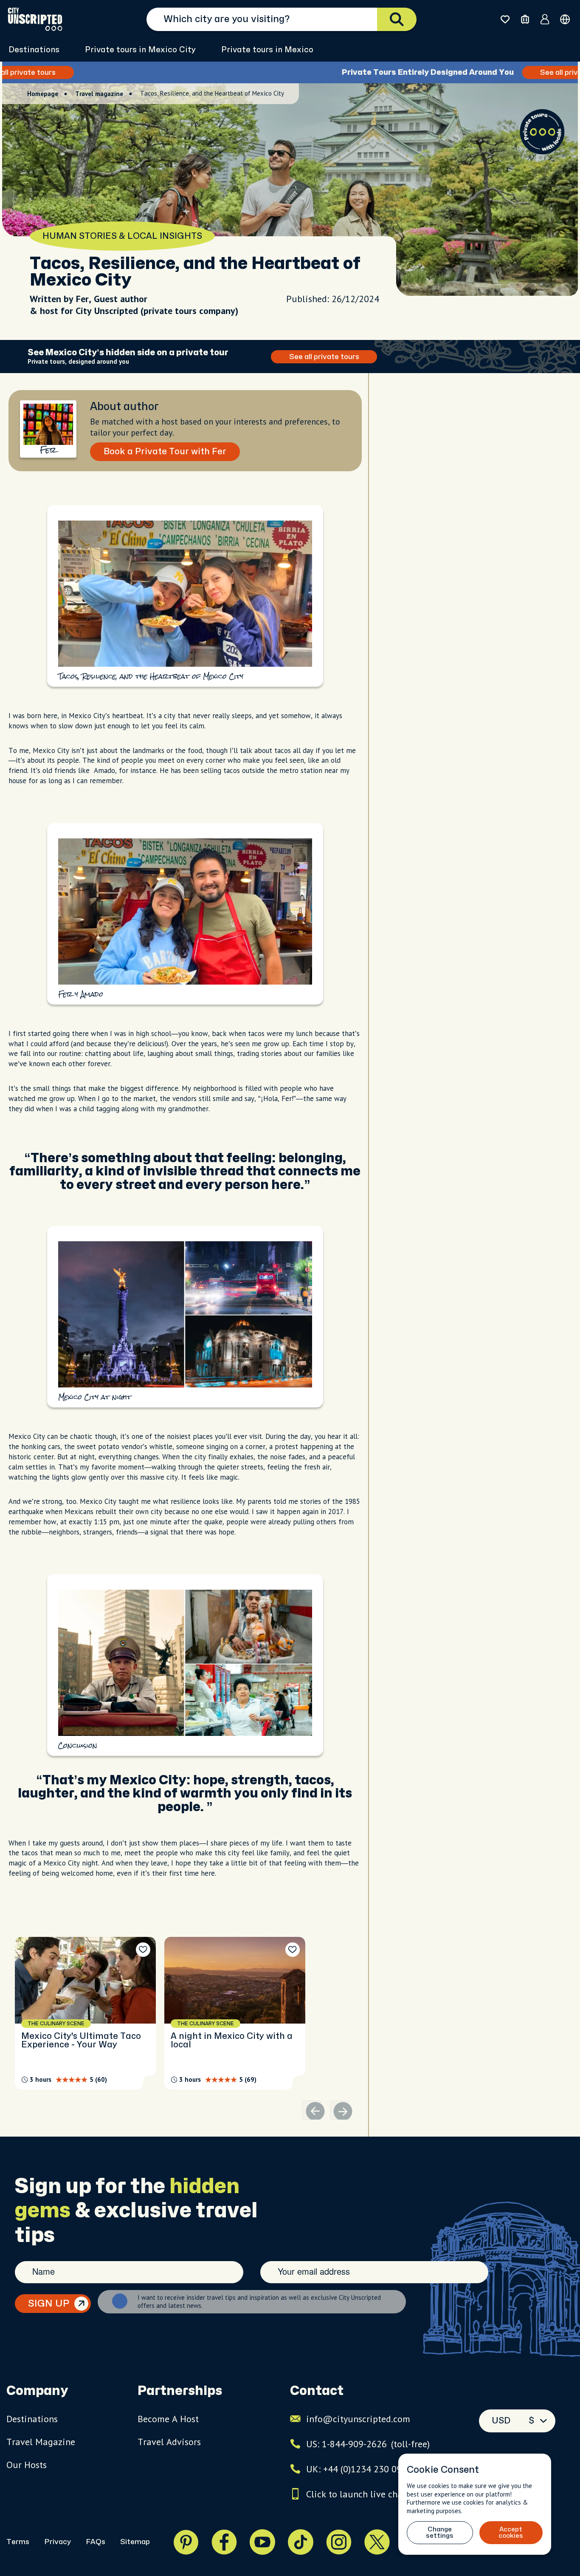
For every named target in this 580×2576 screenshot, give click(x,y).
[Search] (397, 19)
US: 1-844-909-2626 (368, 2444)
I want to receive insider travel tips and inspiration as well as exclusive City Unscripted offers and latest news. (259, 2301)
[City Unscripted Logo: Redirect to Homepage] (35, 19)
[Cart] (525, 19)
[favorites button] (505, 19)
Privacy (58, 2542)
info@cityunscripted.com (358, 2419)
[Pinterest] (186, 2542)
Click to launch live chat (356, 2494)
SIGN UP (49, 2304)
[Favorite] (143, 1950)
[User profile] (545, 19)
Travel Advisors (169, 2442)
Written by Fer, (62, 299)
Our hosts (27, 2465)
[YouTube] (262, 2542)
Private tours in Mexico (267, 50)
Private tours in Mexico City (140, 50)
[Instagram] (339, 2542)
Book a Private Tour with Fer (165, 452)
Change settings (440, 2533)
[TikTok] (301, 2542)
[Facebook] (224, 2542)
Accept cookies (511, 2533)
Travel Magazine (41, 2442)
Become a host (168, 2419)
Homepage (43, 94)
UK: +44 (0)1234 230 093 (356, 2469)
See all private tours (389, 72)
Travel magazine (99, 94)
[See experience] (85, 2013)
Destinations (34, 50)
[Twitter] (377, 2542)
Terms (18, 2542)
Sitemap (135, 2542)
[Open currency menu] (565, 19)
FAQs (96, 2542)
